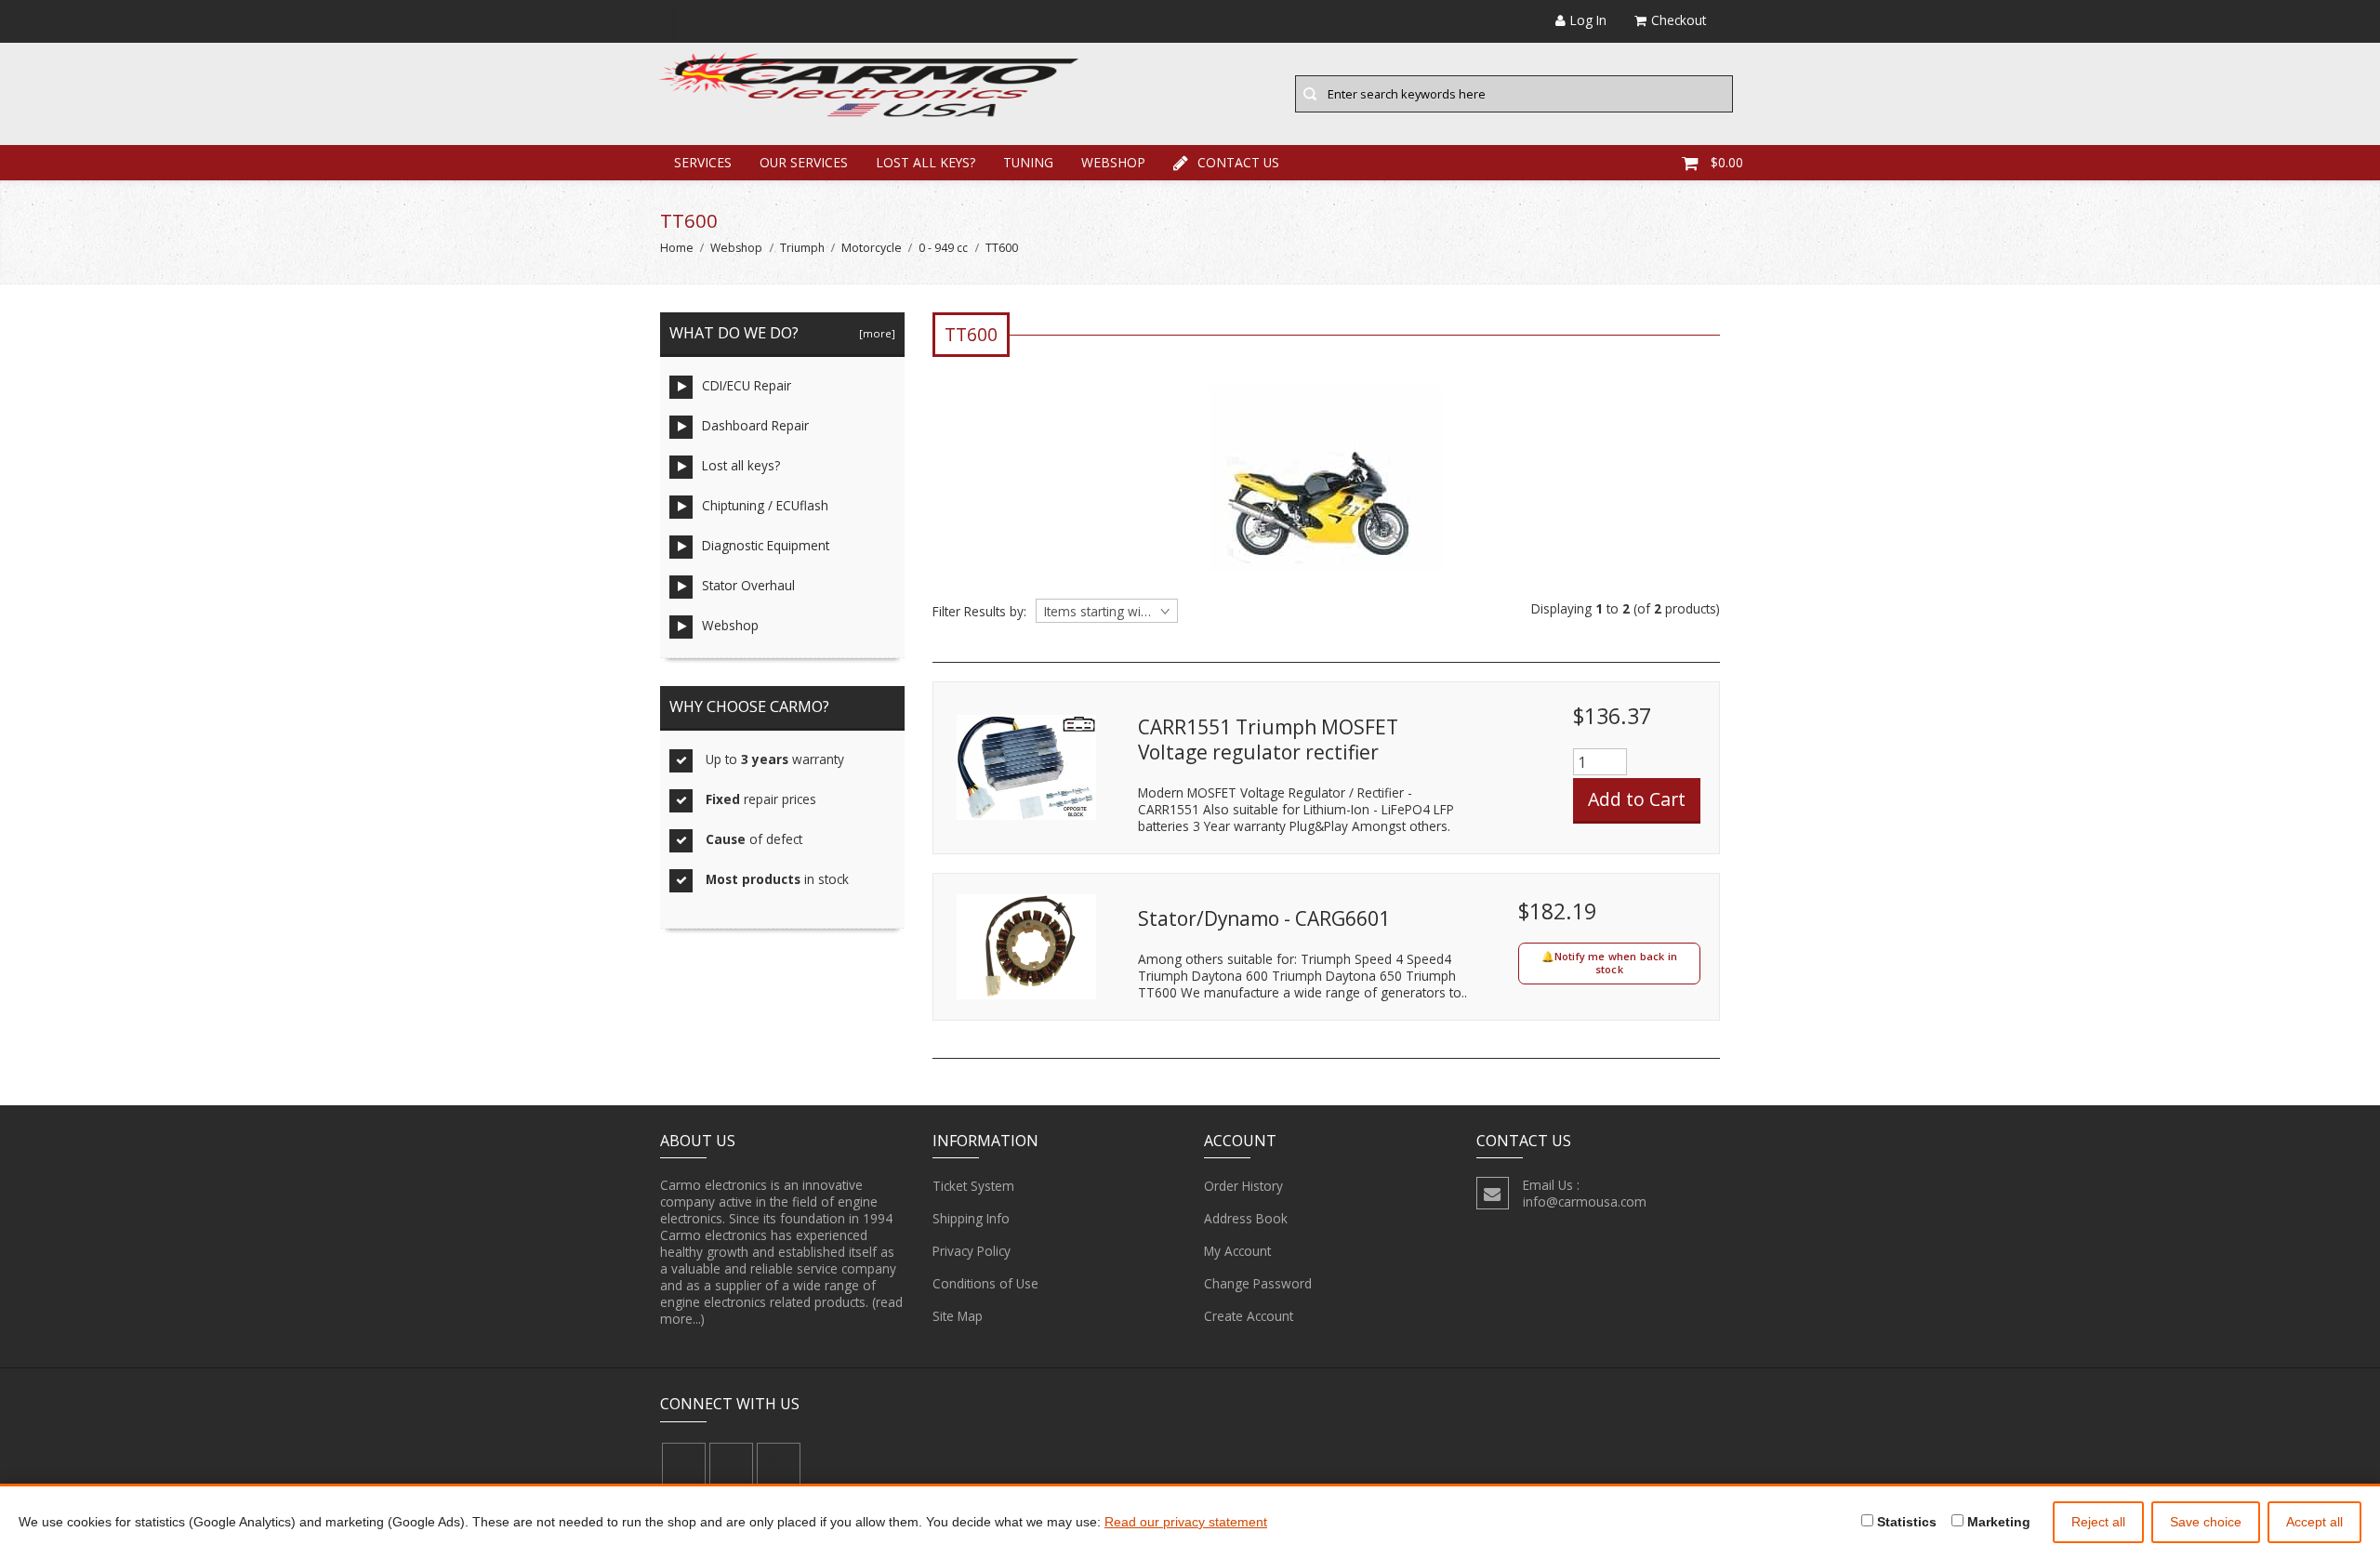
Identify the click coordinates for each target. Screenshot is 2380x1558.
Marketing (1997, 1522)
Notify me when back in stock (1616, 963)
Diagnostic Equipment (766, 545)
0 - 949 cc (943, 248)
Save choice (2206, 1522)
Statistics (1905, 1522)
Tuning (1028, 162)
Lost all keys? (926, 162)
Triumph (802, 248)
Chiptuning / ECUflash (765, 505)
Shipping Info (971, 1218)
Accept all (2314, 1522)
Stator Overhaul (748, 585)
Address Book (1246, 1218)
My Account (1237, 1251)
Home (677, 248)
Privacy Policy (972, 1251)
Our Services (804, 162)
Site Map (958, 1316)
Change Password (1258, 1283)
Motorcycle (872, 248)
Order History (1243, 1186)
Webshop (1113, 162)
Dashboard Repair (755, 425)
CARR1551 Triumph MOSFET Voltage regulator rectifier (1268, 740)
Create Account (1249, 1316)
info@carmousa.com (1585, 1202)
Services (703, 162)
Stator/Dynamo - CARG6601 (1264, 918)
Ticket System (973, 1186)
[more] (874, 333)
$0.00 (1727, 162)
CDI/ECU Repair (747, 385)
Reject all (2098, 1522)
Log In (1588, 20)
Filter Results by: (979, 612)
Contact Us (1238, 162)
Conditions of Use (985, 1283)
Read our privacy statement (1186, 1522)
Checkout (1679, 20)
